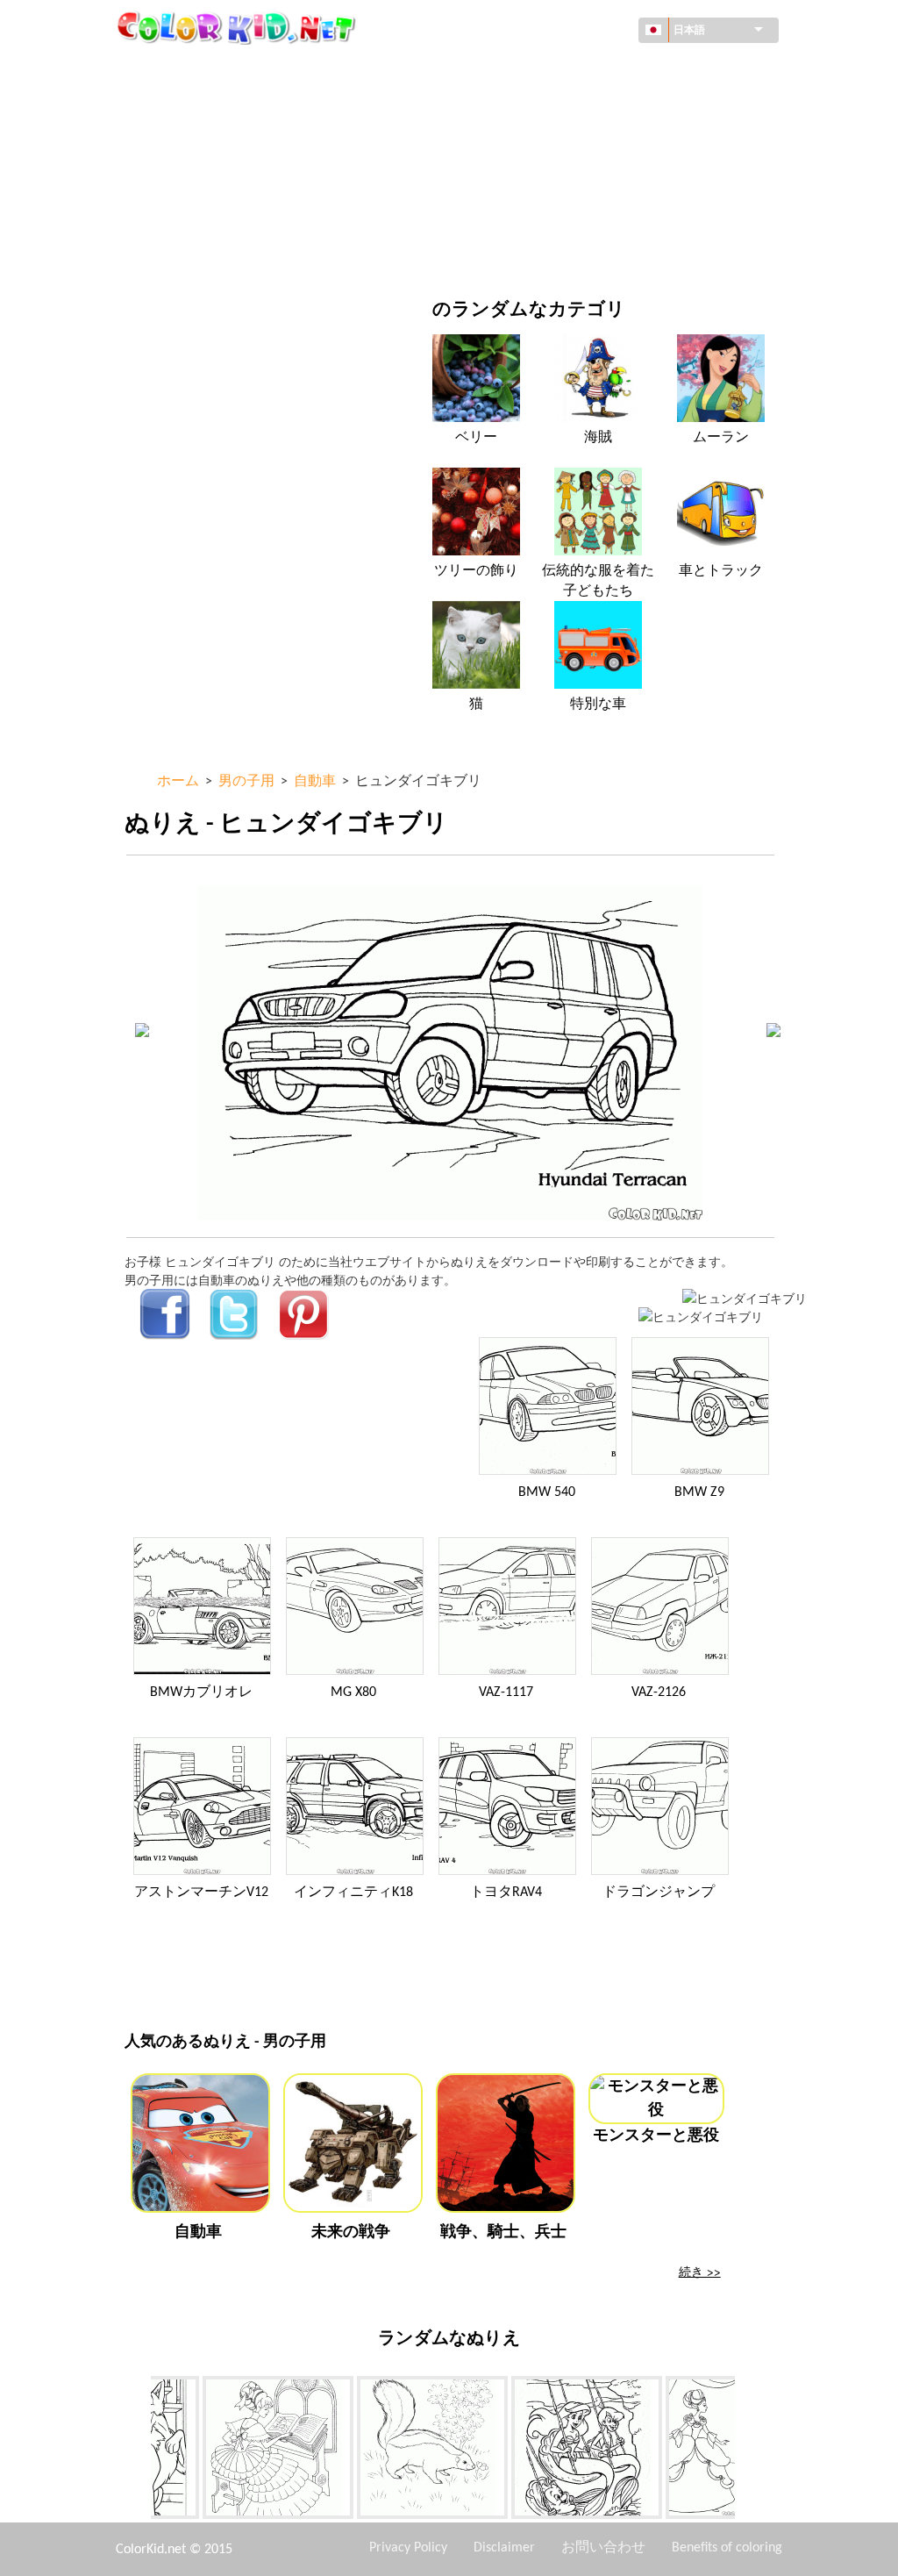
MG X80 (353, 1692)
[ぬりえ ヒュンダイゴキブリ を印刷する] (745, 1298)
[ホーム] (239, 27)
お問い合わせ (603, 2548)
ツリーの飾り (476, 571)
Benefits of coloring (727, 2548)
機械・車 (189, 70)
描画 (177, 142)
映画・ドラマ (202, 250)
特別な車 (598, 705)
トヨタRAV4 (506, 1893)
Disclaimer (504, 2548)
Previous (138, 2451)
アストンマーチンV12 (201, 1893)
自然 (518, 250)
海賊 (598, 438)
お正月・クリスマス (561, 214)
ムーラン (721, 438)
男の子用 (531, 178)
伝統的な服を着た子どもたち (598, 581)
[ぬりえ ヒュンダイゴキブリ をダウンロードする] (701, 1317)
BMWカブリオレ (201, 1692)
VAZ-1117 (506, 1692)
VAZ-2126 (659, 1692)
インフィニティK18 (353, 1893)
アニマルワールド (555, 106)
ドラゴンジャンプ (659, 1893)
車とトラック (721, 571)
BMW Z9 (699, 1492)
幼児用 (183, 214)
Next (748, 2451)
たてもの (189, 106)
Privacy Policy (408, 2548)
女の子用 (531, 142)
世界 (518, 70)
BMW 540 (547, 1492)
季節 (177, 178)
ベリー (476, 438)
